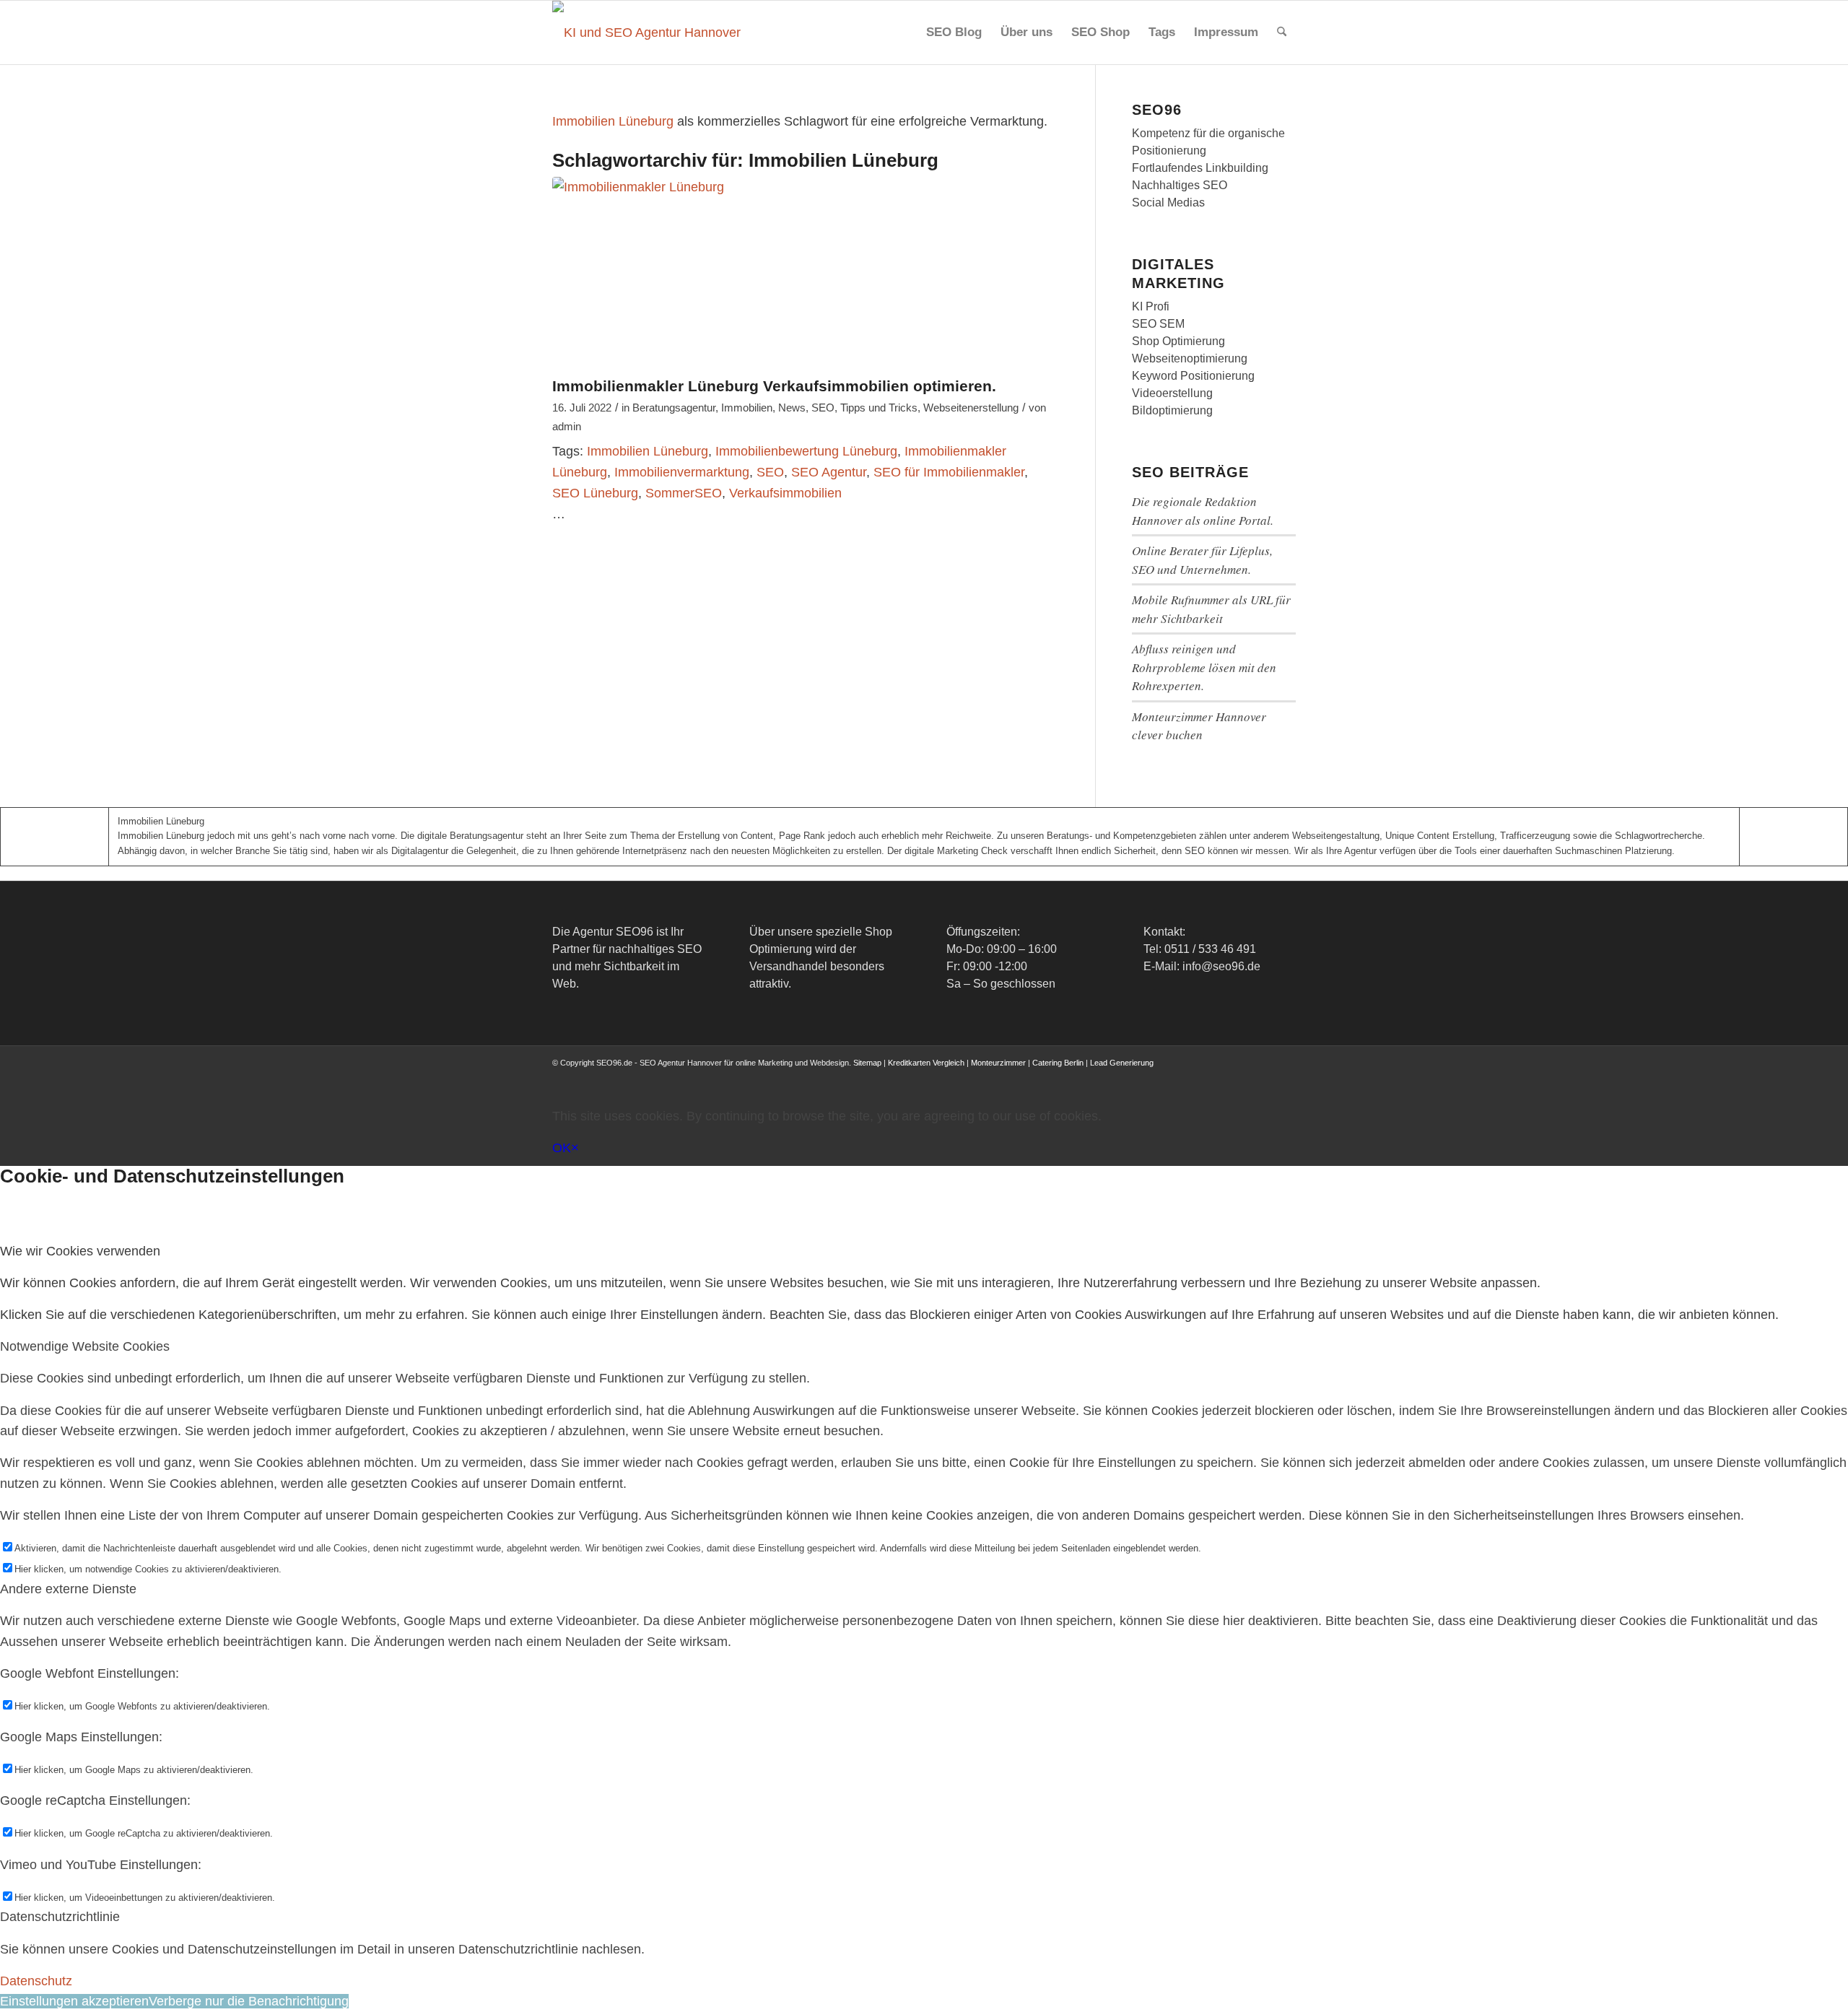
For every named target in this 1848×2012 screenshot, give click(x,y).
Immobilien (747, 408)
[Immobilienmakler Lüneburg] (806, 273)
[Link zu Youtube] (1242, 1077)
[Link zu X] (1198, 1077)
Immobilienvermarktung (682, 472)
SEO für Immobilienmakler (949, 472)
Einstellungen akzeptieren (74, 2001)
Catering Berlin (1058, 1063)
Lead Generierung (1122, 1063)
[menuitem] (954, 32)
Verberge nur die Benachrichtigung (249, 2001)
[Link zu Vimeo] (1263, 1077)
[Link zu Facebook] (1177, 1077)
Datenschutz (36, 1981)
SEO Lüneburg (595, 493)
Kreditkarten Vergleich (926, 1063)
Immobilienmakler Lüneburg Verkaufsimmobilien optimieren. (774, 386)
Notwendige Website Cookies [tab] (85, 1346)
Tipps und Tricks (879, 408)
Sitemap (867, 1063)
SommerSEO (684, 493)
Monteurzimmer (998, 1063)
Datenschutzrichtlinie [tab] (60, 1917)
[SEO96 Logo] (648, 32)
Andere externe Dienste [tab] (68, 1589)
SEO (823, 408)
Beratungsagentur (674, 408)
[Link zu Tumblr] (1285, 1077)
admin (567, 427)
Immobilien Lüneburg (613, 121)
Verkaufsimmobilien (785, 493)
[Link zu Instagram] (1220, 1077)
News (792, 408)
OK (562, 1148)
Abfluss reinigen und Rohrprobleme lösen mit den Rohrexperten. (1204, 667)
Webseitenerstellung (971, 408)
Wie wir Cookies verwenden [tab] (80, 1251)
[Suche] (1282, 32)
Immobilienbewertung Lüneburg (806, 451)
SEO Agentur (829, 472)
